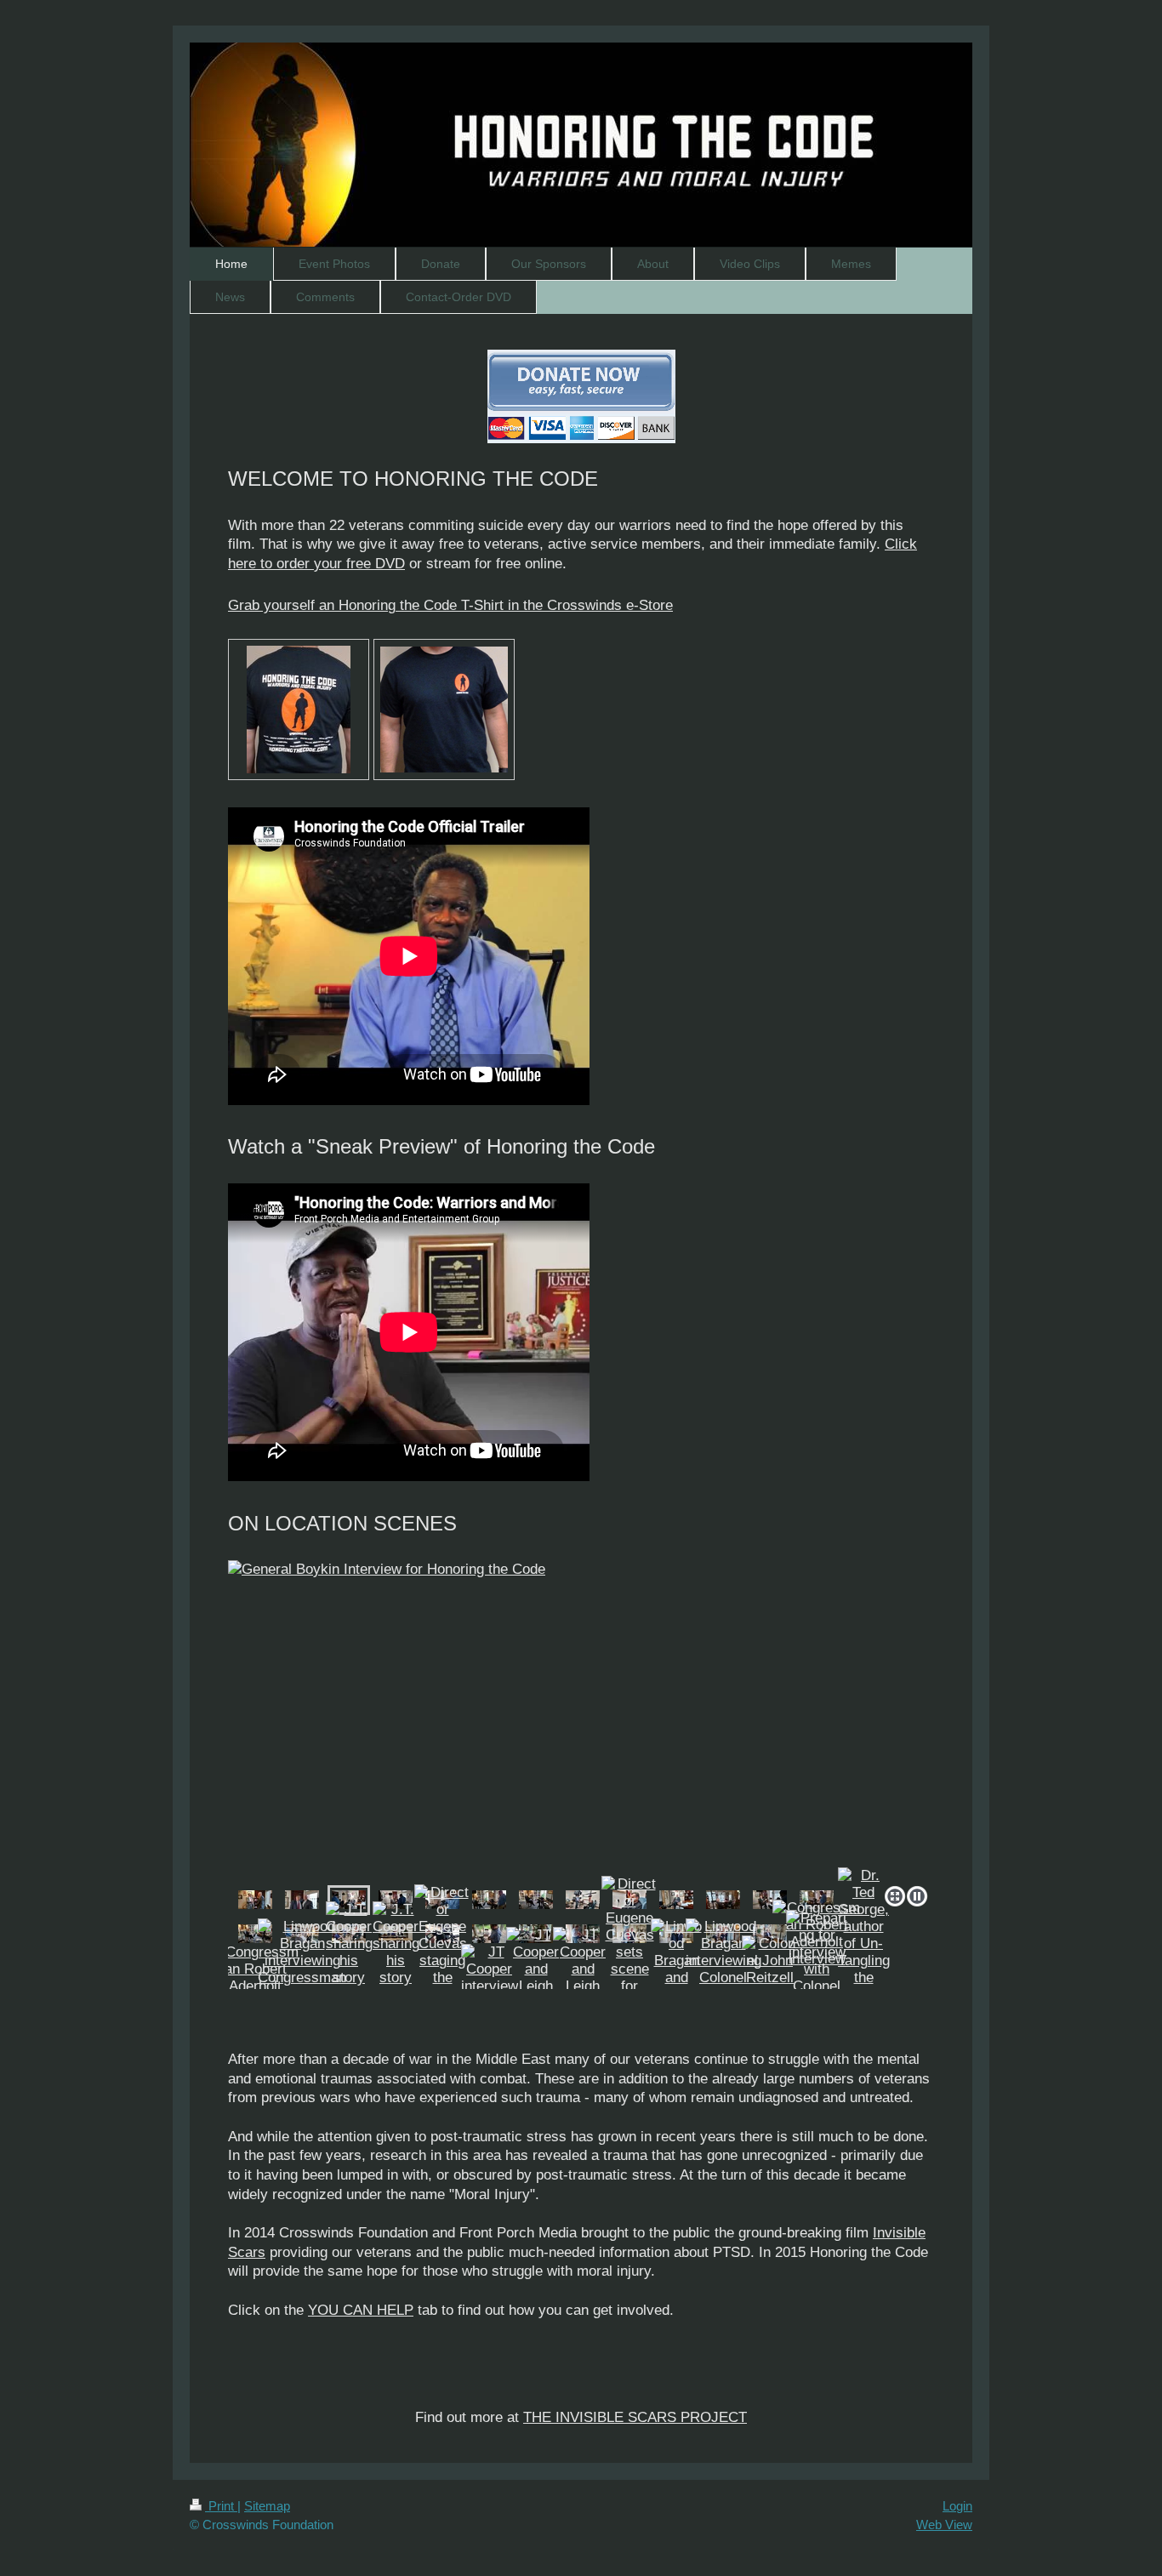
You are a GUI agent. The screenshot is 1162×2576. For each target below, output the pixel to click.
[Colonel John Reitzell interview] (770, 1969)
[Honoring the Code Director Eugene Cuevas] (489, 1934)
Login (957, 2506)
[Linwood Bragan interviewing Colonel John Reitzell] (723, 1969)
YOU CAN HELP (361, 2310)
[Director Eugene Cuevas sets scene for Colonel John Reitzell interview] (630, 1969)
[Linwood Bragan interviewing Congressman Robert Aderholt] (302, 1969)
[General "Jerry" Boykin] (676, 1900)
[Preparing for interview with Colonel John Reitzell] (817, 1969)
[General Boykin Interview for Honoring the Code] (581, 1720)
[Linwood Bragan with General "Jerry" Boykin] (255, 1900)
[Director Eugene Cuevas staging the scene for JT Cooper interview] (443, 1969)
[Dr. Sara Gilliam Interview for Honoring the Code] (489, 1900)
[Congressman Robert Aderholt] (255, 1969)
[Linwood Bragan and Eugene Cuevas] (677, 1969)
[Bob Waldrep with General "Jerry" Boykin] (302, 1900)
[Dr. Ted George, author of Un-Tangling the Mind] (864, 1935)
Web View (944, 2525)
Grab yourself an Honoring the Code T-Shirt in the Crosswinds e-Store (450, 605)
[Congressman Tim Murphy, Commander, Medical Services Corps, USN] (770, 1934)
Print (221, 2506)
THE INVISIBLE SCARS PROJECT (635, 2417)
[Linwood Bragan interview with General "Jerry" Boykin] (723, 1900)
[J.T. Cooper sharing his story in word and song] (349, 1969)
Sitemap (267, 2506)
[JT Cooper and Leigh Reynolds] (536, 1969)
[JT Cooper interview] (490, 1969)
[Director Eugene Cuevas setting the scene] (583, 1900)
